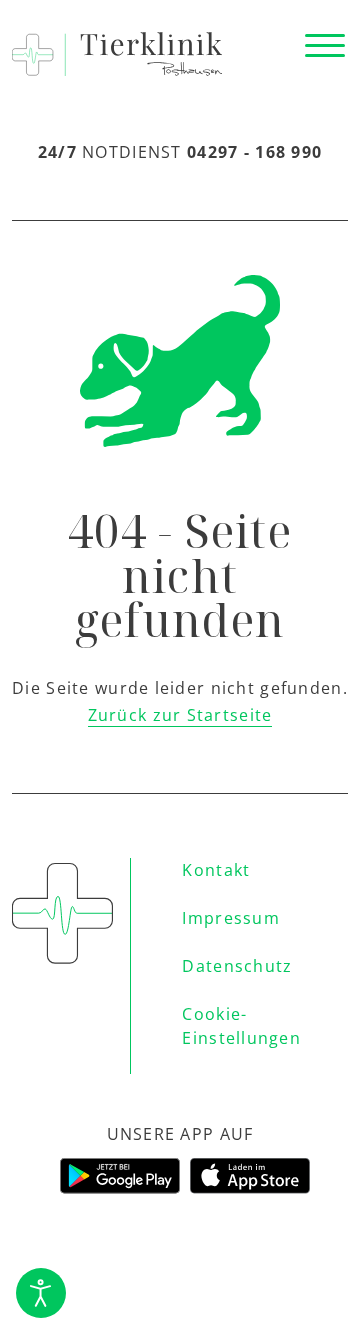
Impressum (231, 918)
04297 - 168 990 (254, 152)
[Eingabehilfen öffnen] (41, 1293)
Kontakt (216, 870)
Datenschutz (237, 966)
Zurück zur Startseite (180, 715)
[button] (325, 46)
